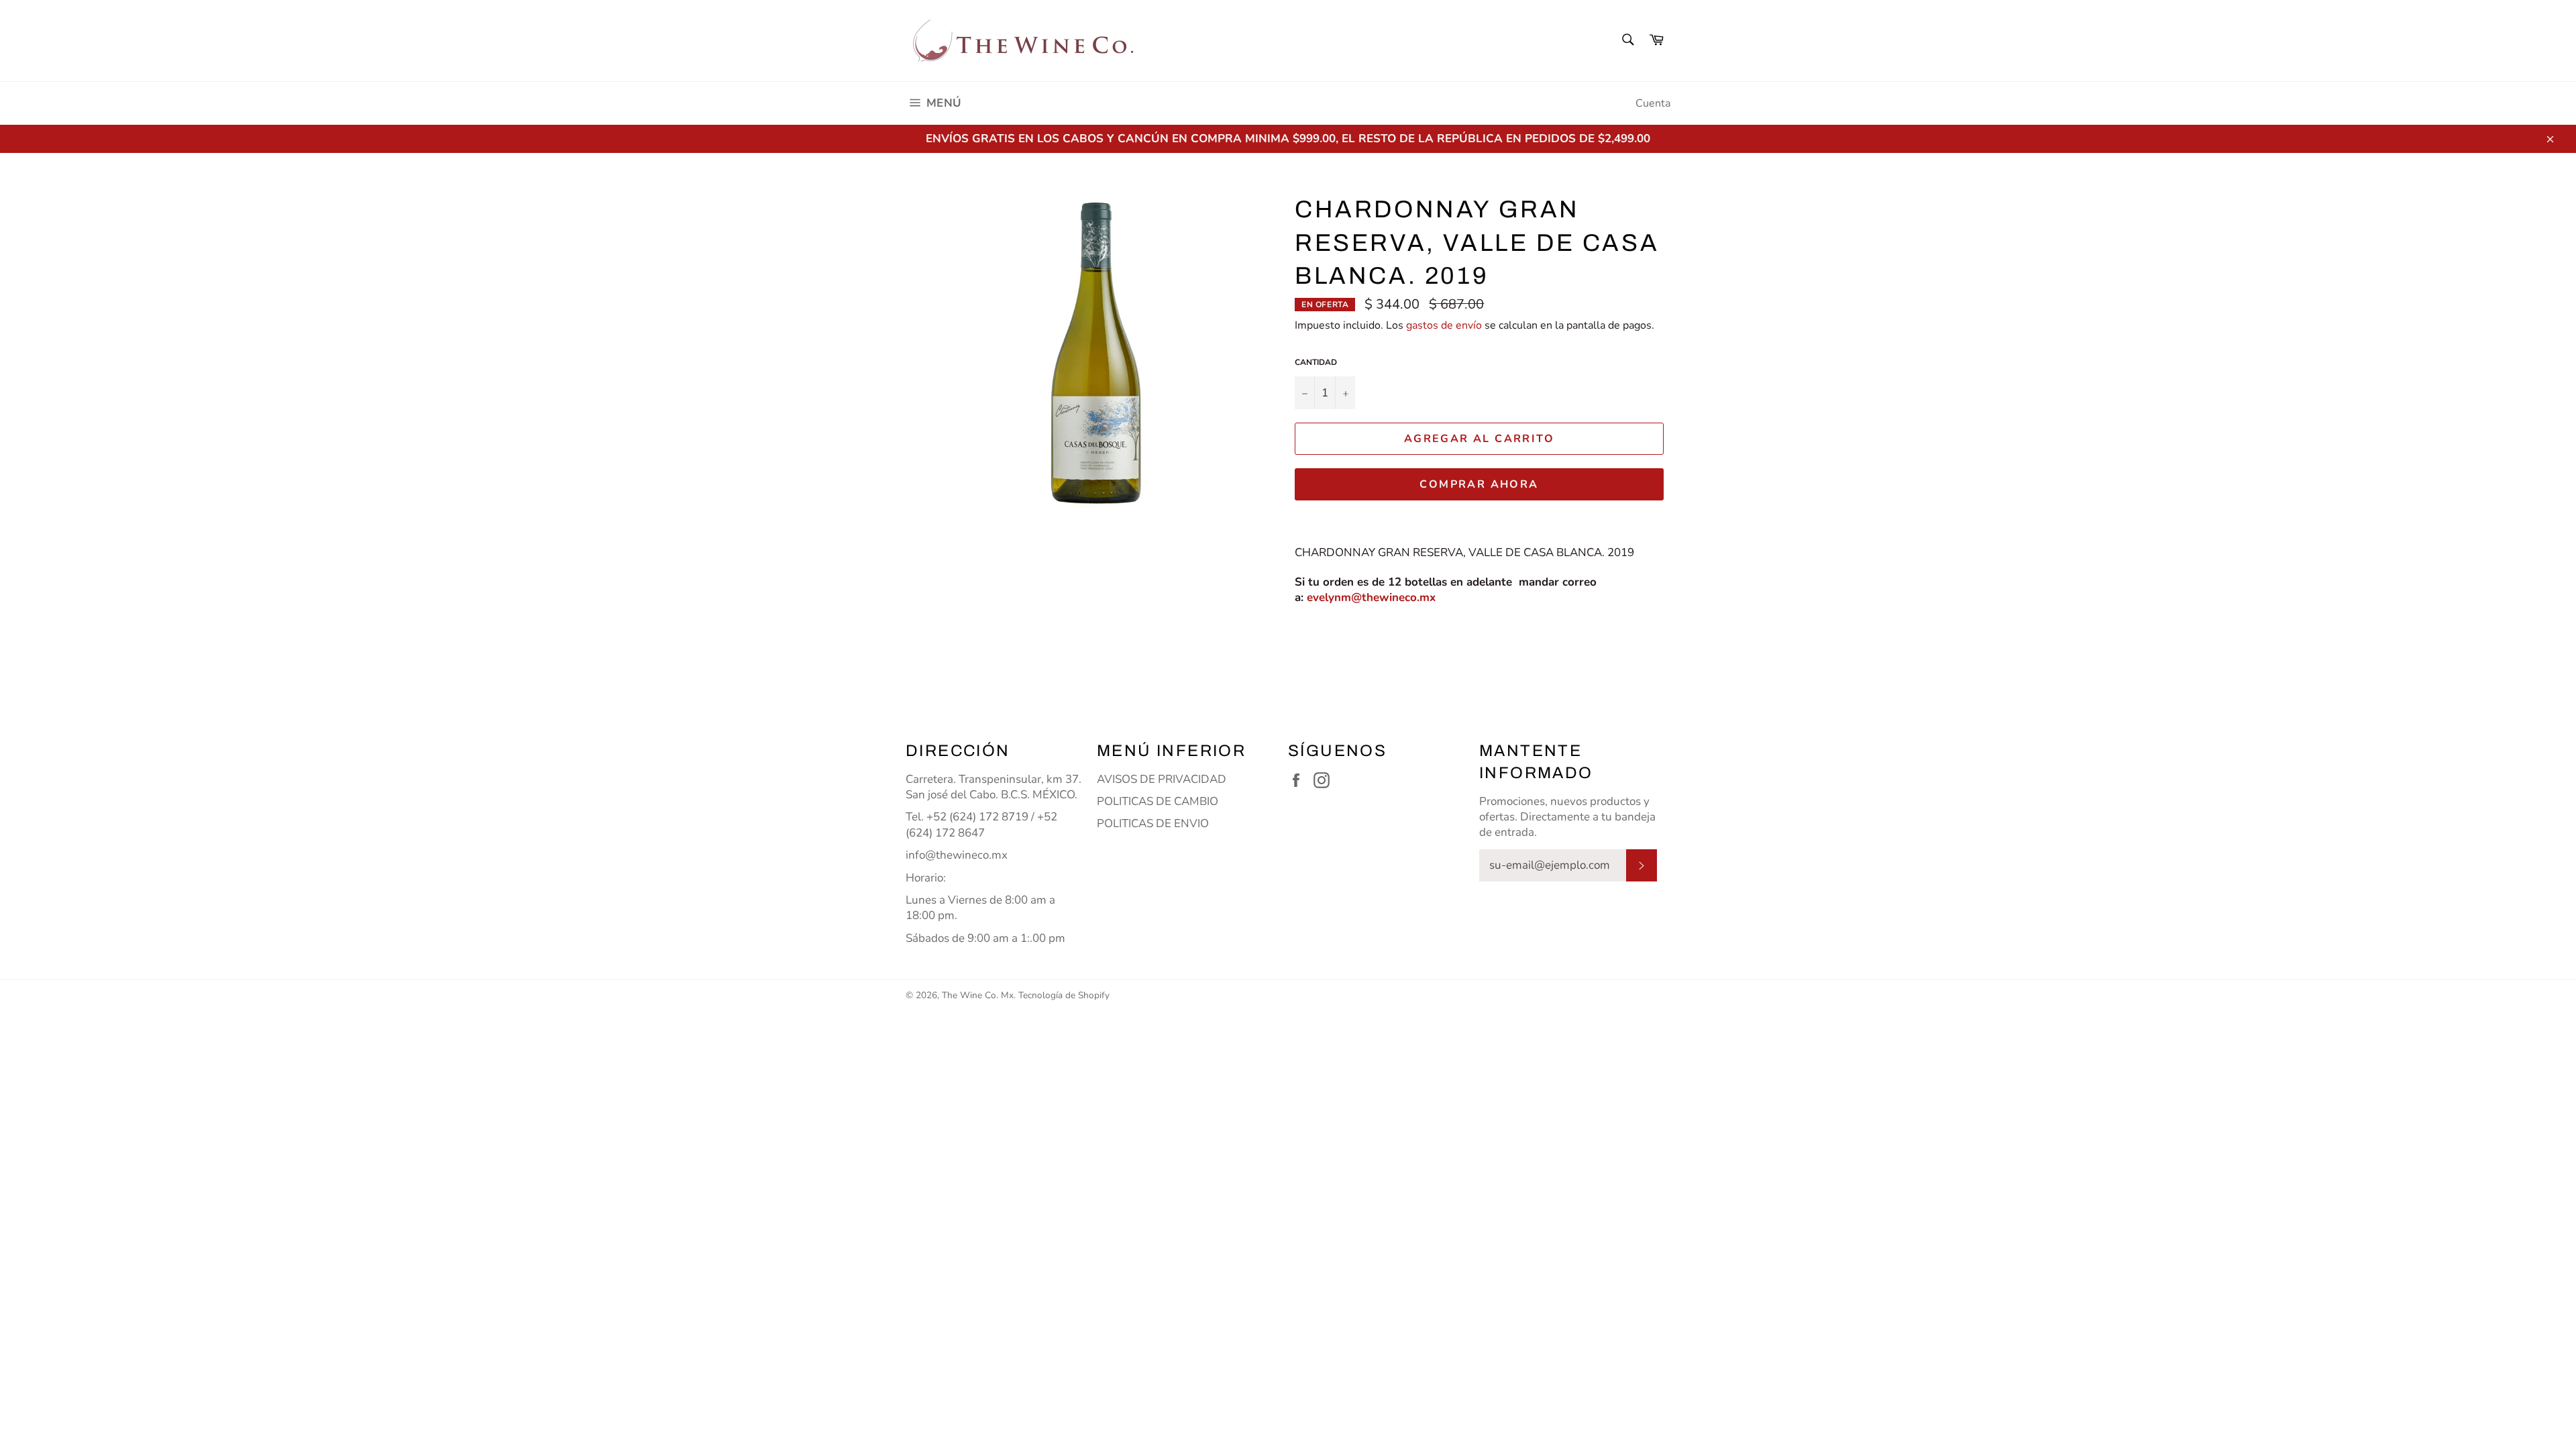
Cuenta (1653, 103)
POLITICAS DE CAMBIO (1158, 801)
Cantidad (1316, 362)
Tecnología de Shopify (1064, 995)
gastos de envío (1444, 325)
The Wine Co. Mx (978, 995)
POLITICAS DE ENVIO (1153, 823)
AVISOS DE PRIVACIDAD (1162, 779)
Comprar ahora (1479, 484)
